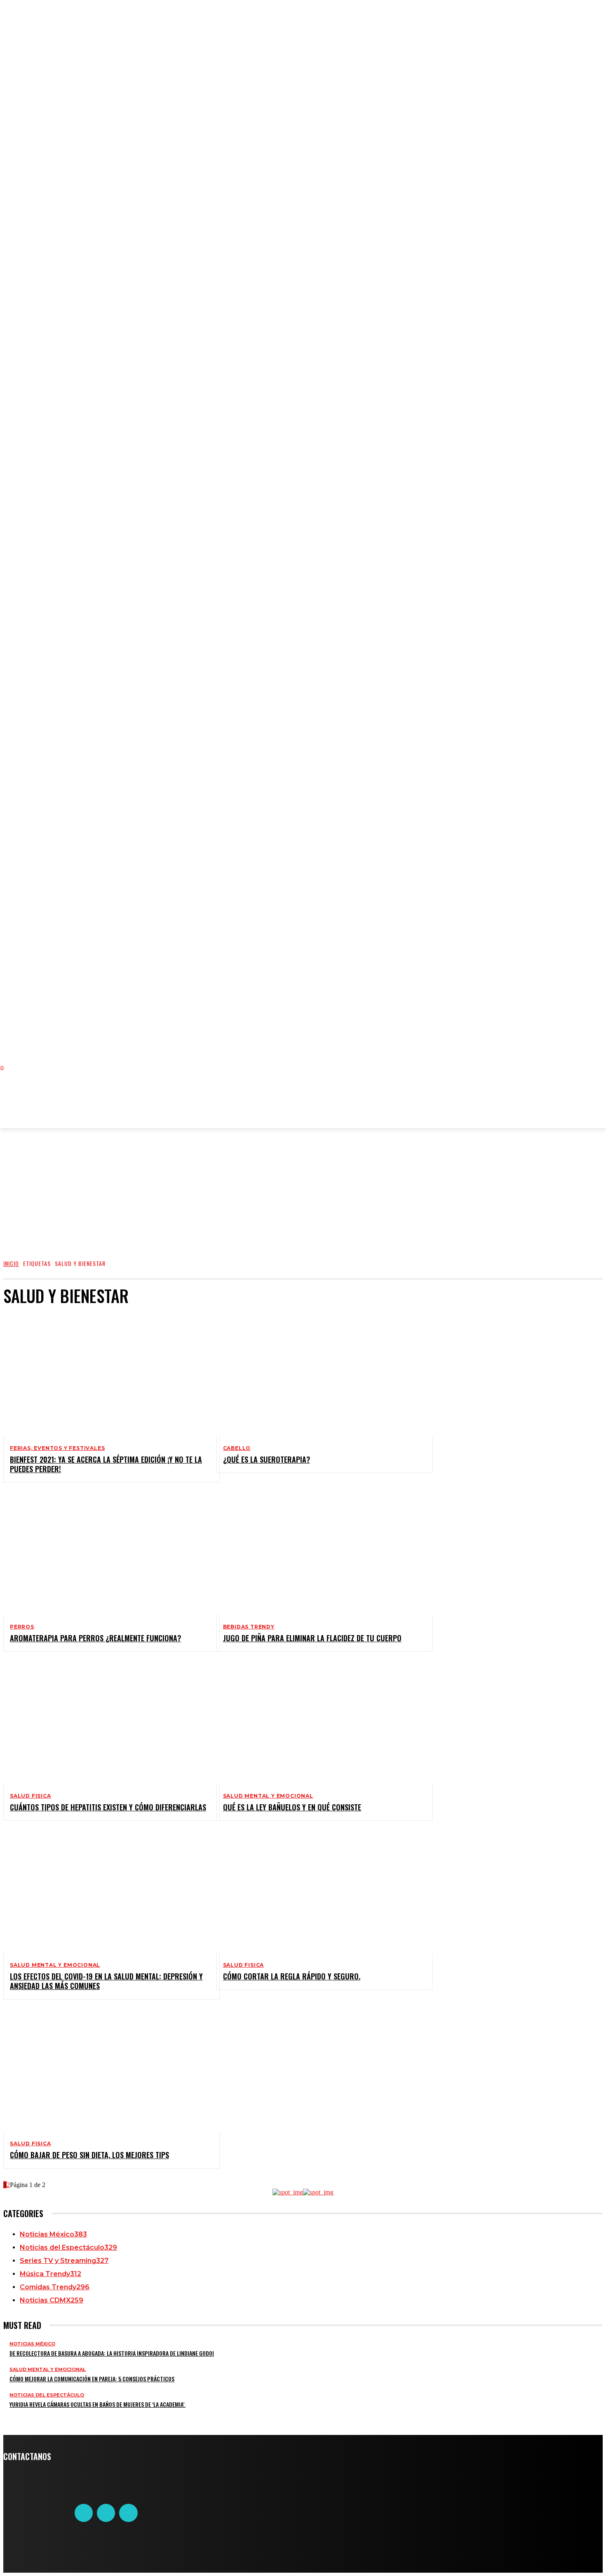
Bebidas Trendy (249, 1627)
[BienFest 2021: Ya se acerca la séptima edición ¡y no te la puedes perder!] (105, 1375)
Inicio (11, 1263)
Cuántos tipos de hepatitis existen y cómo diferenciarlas (108, 1807)
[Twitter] (106, 2513)
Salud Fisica (31, 1796)
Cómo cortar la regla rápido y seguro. (292, 1976)
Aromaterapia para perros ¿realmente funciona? (95, 1638)
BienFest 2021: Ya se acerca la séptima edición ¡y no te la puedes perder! (106, 1464)
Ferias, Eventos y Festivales (57, 1448)
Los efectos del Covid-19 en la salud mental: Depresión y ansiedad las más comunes (106, 1981)
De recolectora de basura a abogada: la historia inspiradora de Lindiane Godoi (112, 2353)
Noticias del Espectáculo (47, 2395)
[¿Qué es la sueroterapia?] (318, 1375)
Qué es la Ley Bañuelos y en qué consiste (292, 1807)
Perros (22, 1627)
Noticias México (32, 2344)
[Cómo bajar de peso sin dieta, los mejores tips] (105, 2071)
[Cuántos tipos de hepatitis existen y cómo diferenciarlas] (105, 1723)
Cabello (237, 1448)
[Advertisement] (174, 1104)
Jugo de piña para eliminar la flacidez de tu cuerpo (312, 1638)
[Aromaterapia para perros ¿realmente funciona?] (105, 1553)
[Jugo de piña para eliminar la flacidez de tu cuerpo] (318, 1553)
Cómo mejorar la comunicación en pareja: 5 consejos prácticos (92, 2379)
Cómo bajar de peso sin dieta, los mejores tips (89, 2155)
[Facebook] (84, 2513)
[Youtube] (128, 2513)
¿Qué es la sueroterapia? (267, 1459)
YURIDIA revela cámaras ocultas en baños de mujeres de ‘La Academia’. (97, 2404)
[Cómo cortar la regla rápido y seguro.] (318, 1892)
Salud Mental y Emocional (268, 1796)
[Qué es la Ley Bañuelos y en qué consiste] (318, 1723)
